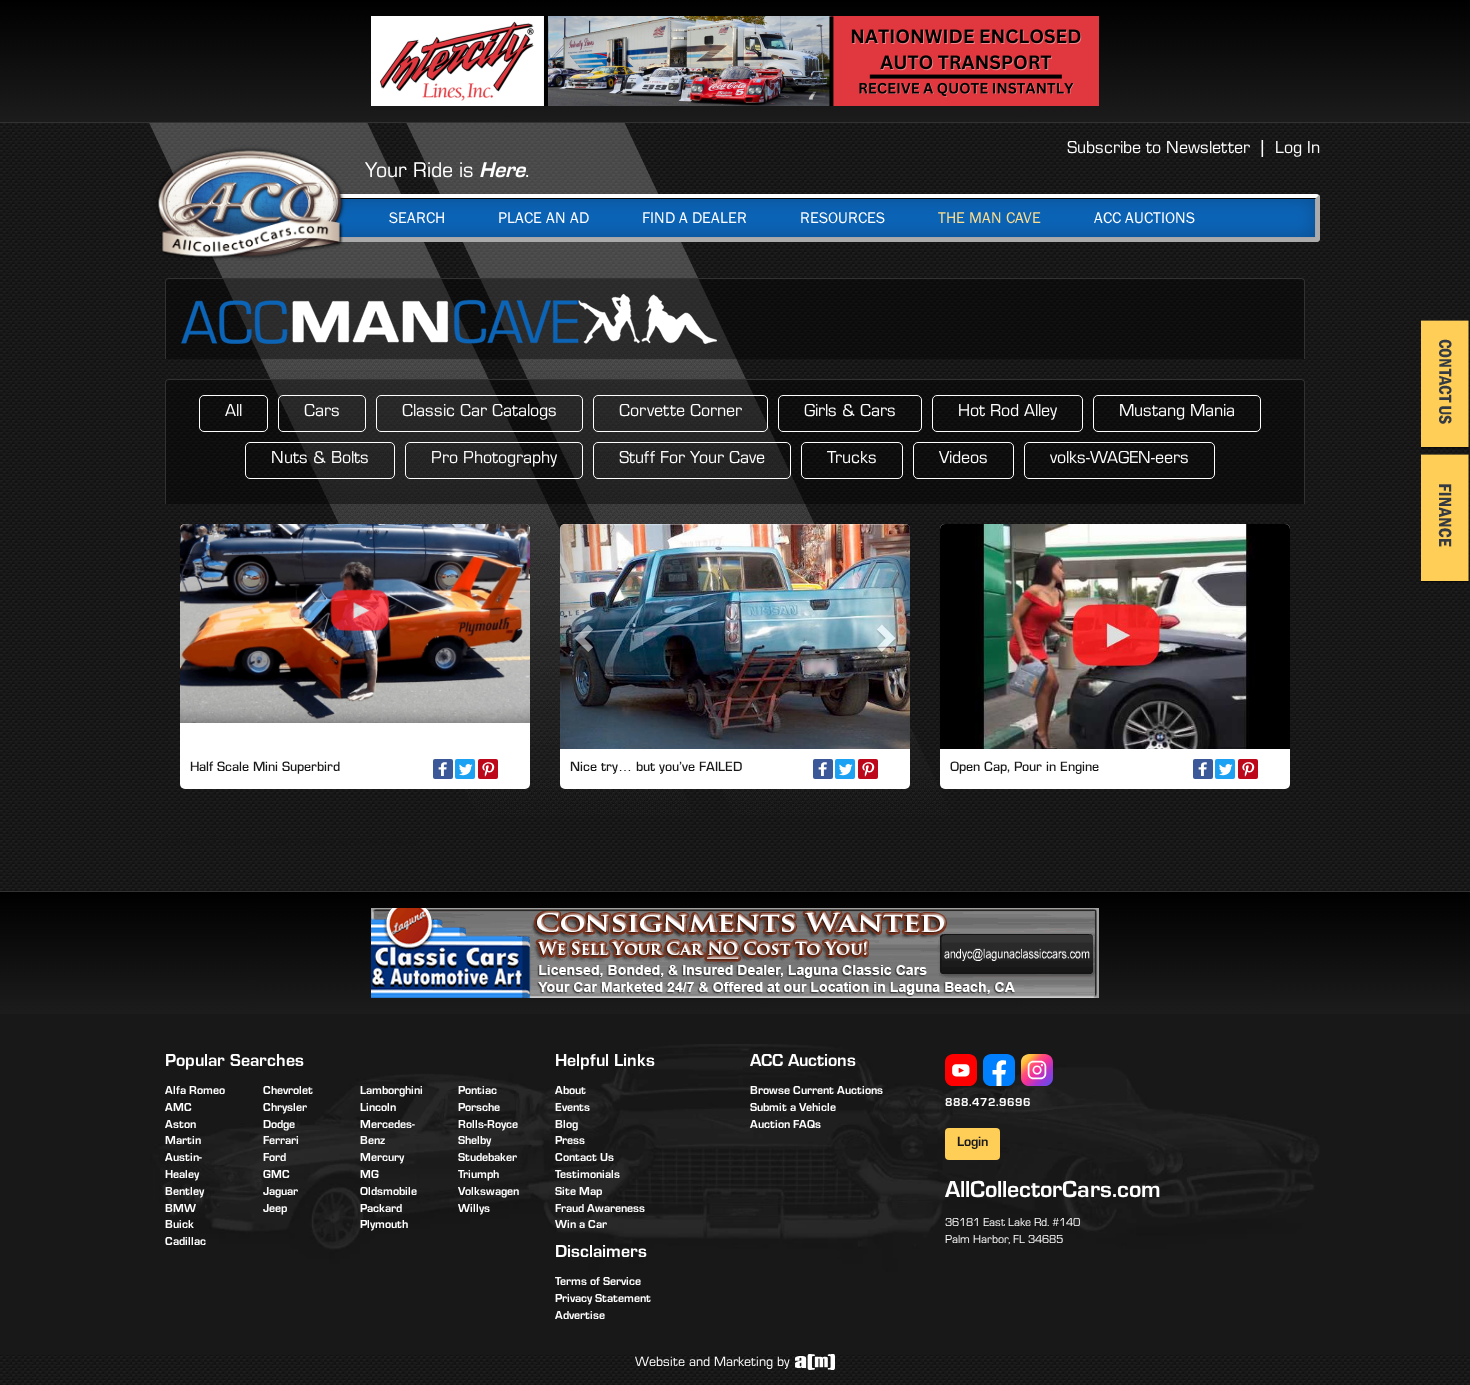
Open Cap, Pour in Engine (1024, 769)
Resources (842, 218)
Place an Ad (543, 218)
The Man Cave (989, 218)
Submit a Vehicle (793, 1109)
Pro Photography (494, 460)
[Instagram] (1037, 1071)
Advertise (580, 1317)
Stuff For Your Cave (692, 460)
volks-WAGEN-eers (1119, 460)
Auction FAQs (785, 1126)
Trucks (852, 460)
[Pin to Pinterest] (488, 769)
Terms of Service (598, 1283)
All (233, 413)
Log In (1297, 150)
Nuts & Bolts (320, 460)
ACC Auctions (1144, 218)
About (570, 1092)
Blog (566, 1126)
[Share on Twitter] (465, 769)
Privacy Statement (603, 1300)
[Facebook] (999, 1071)
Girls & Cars (850, 413)
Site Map (578, 1193)
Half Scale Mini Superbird (265, 769)
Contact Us (584, 1159)
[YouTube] (961, 1071)
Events (572, 1109)
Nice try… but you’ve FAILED (656, 769)
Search (417, 218)
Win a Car (581, 1226)
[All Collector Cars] (250, 203)
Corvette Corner (680, 413)
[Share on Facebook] (443, 769)
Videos (963, 460)
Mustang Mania (1177, 413)
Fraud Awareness (600, 1210)
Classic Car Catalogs (479, 413)
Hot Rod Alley (1007, 413)
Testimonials (587, 1176)
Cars (322, 413)
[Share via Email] (510, 769)
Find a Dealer (694, 218)
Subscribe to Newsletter (1158, 150)
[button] (586, 636)
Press (570, 1142)
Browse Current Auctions (816, 1092)
